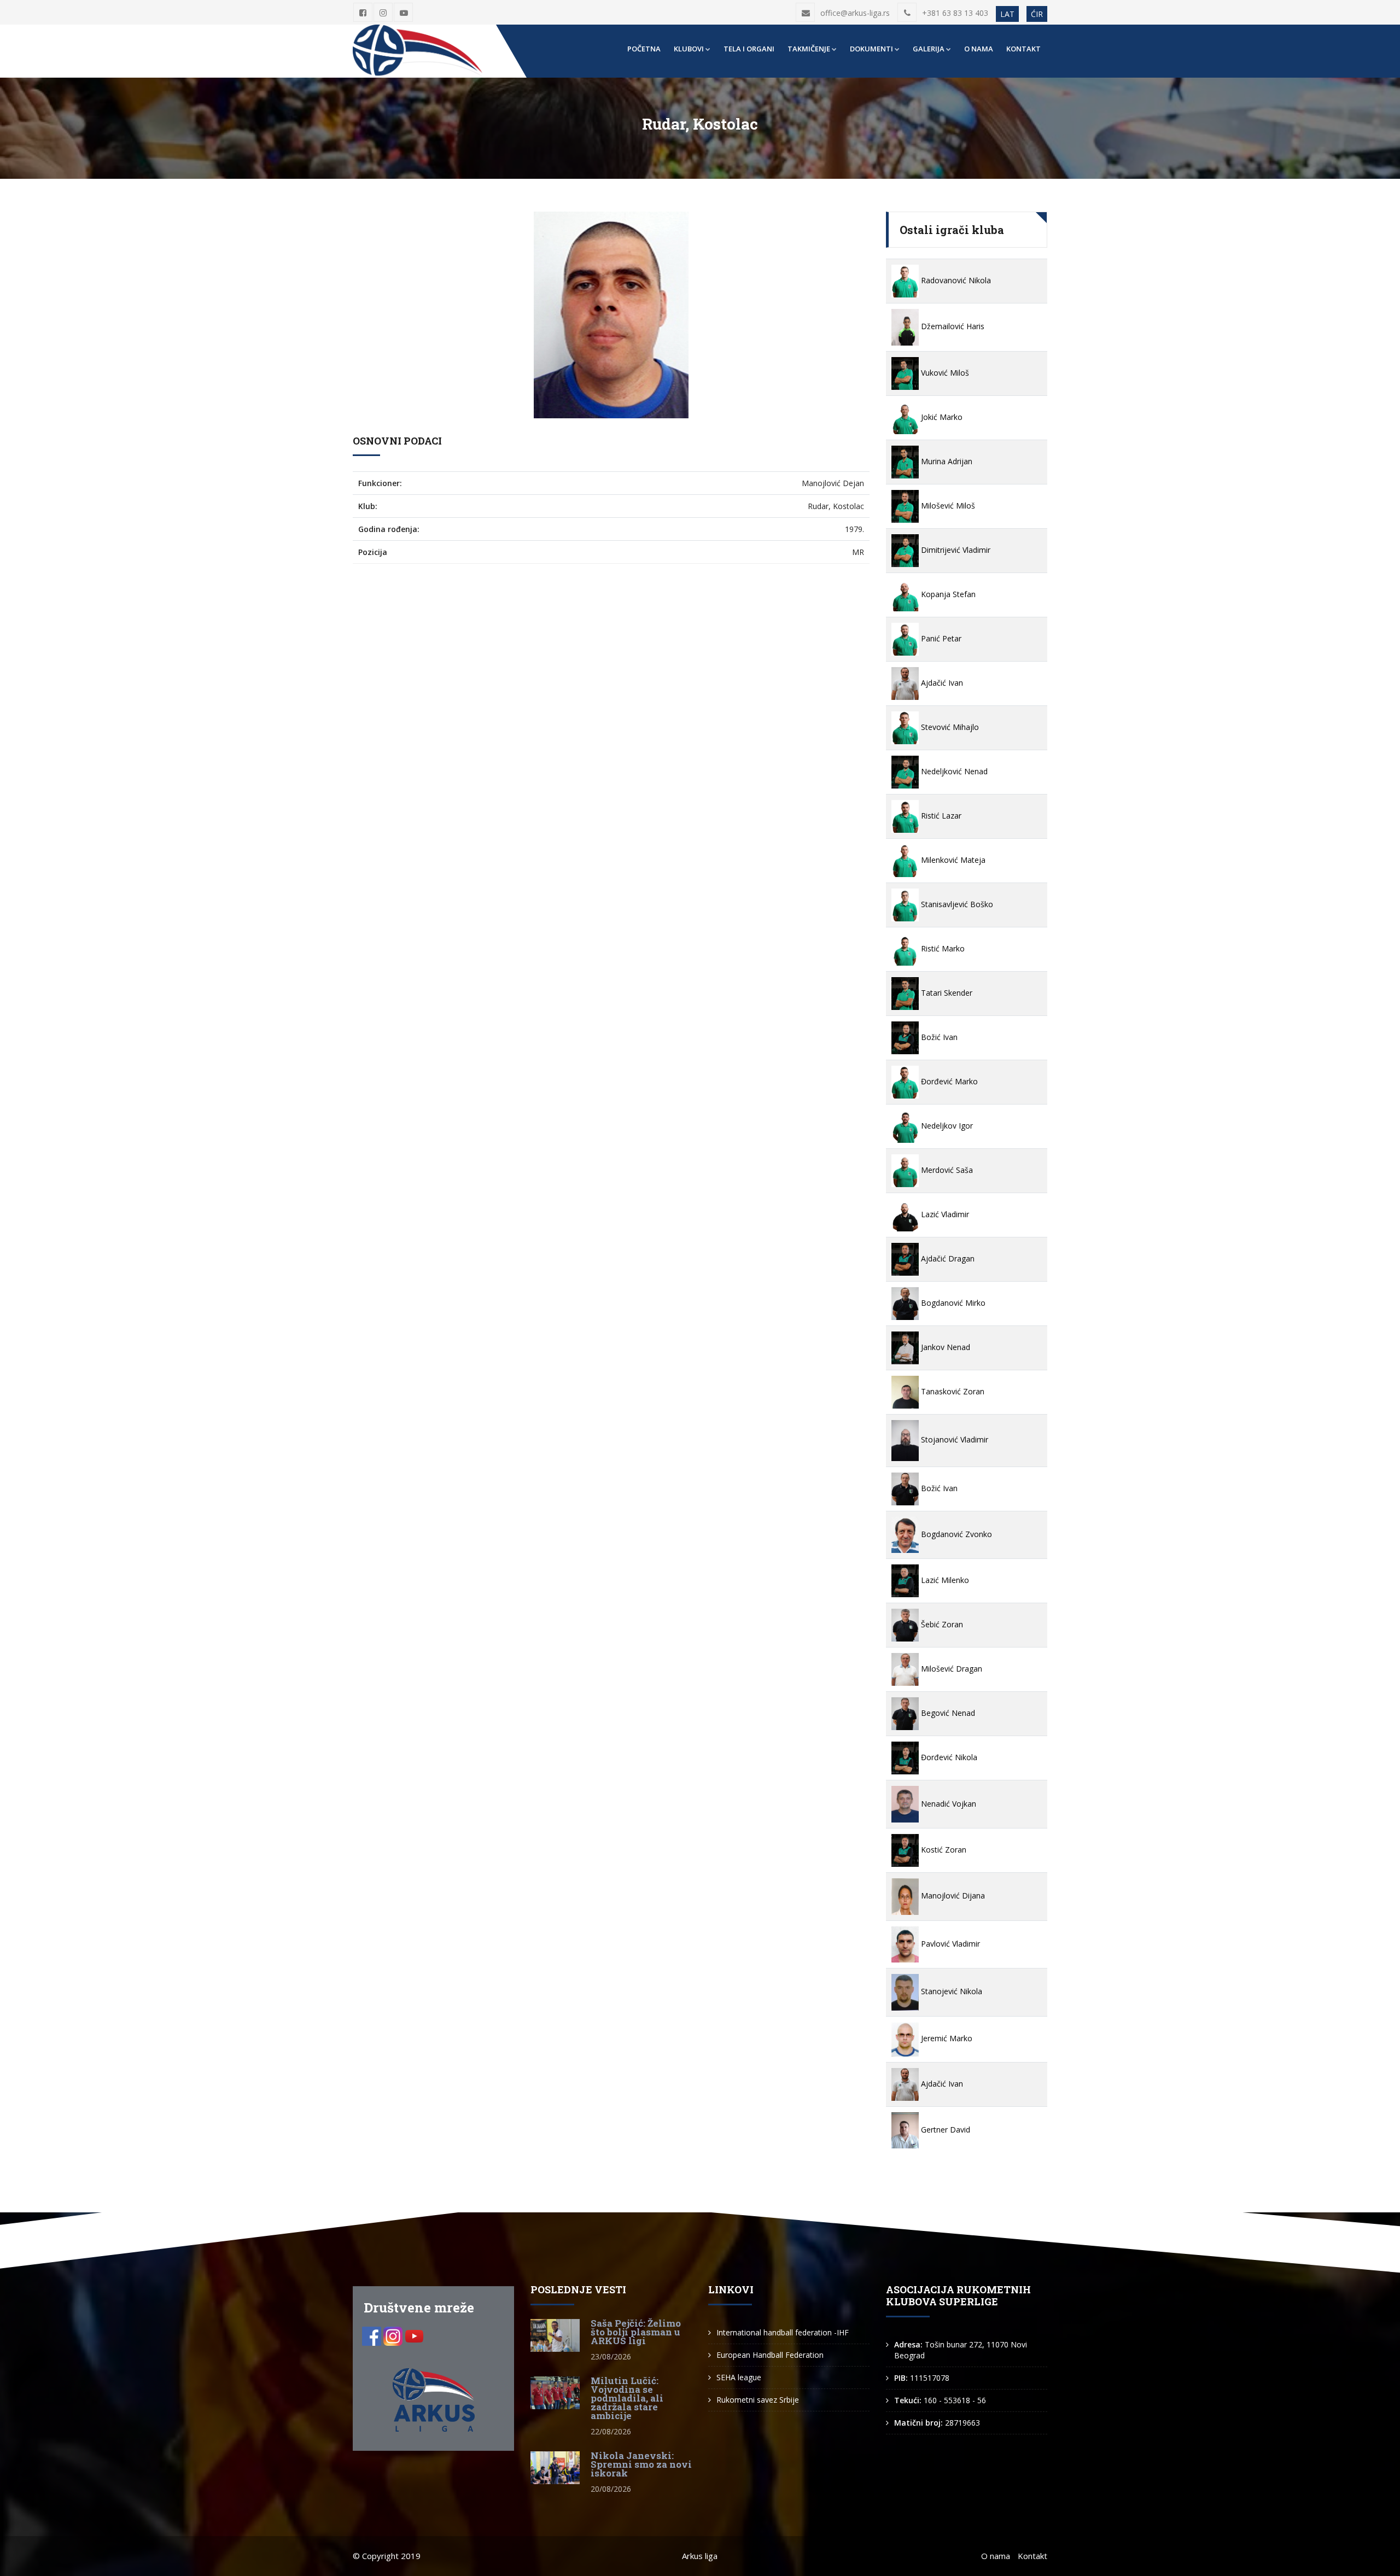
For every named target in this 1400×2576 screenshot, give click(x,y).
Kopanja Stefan (947, 594)
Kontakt (1023, 49)
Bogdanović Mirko (952, 1303)
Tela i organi (749, 49)
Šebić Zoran (941, 1624)
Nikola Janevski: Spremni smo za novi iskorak (641, 2464)
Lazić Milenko (944, 1580)
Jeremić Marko (946, 2038)
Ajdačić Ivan (941, 683)
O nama (979, 49)
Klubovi (689, 49)
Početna (644, 49)
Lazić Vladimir (944, 1214)
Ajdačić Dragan (947, 1258)
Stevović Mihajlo (949, 727)
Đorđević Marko (948, 1081)
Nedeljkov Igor (946, 1126)
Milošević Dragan (950, 1669)
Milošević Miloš (947, 506)
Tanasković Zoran (952, 1391)
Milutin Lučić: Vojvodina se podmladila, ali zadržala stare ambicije (627, 2398)
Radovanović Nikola (955, 280)
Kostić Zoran (943, 1850)
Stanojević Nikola (950, 1991)
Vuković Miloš (944, 373)
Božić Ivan (938, 1037)
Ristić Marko (942, 948)
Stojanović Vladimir (953, 1439)
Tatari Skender (946, 993)
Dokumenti (871, 49)
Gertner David (944, 2130)
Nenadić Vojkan (947, 1804)
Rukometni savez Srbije (758, 2400)
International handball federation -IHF (783, 2332)
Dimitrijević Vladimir (955, 550)
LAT (1007, 14)
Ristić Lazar (940, 816)
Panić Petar (940, 638)
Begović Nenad (947, 1713)
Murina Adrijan (946, 461)
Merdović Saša (946, 1170)
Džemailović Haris (952, 326)
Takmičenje (809, 49)
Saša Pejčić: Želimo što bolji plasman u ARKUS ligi (636, 2332)
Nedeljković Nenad (953, 771)
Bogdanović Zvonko (955, 1534)
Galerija (929, 49)
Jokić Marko (941, 417)
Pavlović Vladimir (949, 1944)
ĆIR (1037, 14)
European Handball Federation (770, 2355)
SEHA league (739, 2377)
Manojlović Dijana (952, 1896)
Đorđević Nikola (948, 1757)
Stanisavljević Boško (956, 904)
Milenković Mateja (952, 860)
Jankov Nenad (944, 1347)
